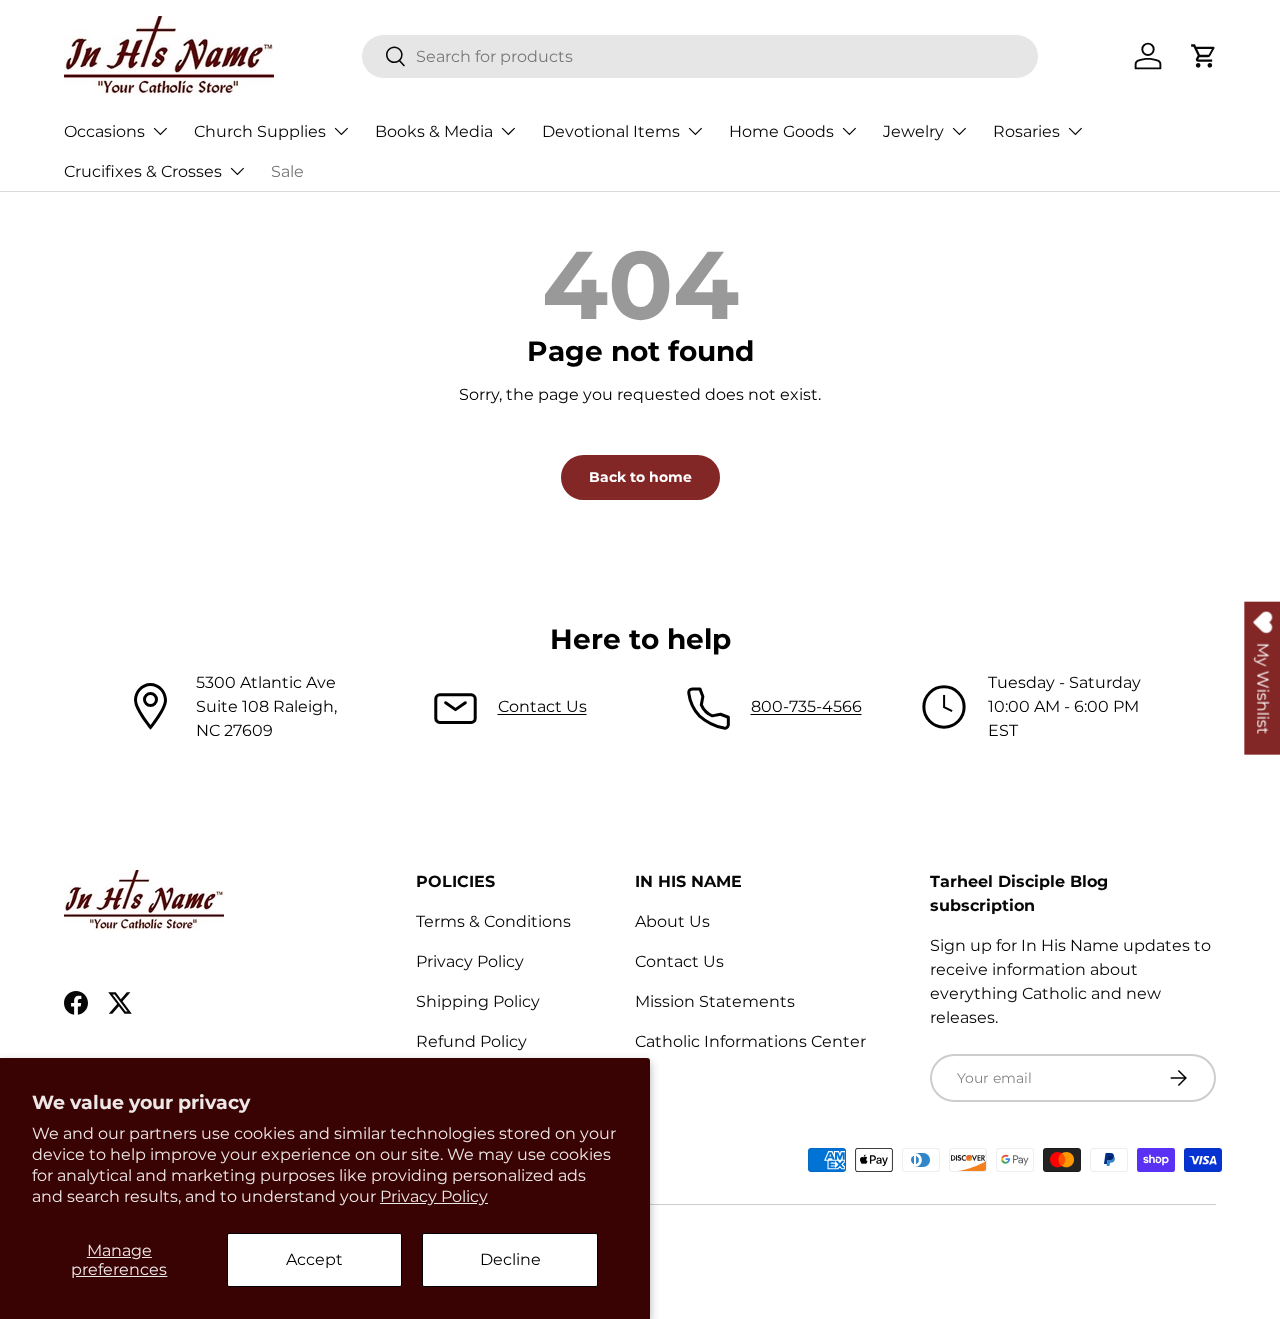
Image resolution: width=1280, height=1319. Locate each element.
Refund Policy (471, 1041)
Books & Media (434, 131)
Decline (510, 1259)
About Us (672, 921)
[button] (1204, 56)
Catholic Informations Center (750, 1041)
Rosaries (1026, 131)
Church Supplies (260, 131)
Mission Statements (715, 1001)
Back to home (640, 477)
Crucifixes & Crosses (143, 171)
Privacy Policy (434, 1196)
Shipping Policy (478, 1001)
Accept (314, 1259)
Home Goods (781, 131)
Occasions (104, 131)
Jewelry (913, 131)
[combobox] (700, 56)
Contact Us (542, 706)
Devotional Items (611, 131)
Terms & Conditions (493, 921)
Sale (287, 171)
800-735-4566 (806, 706)
